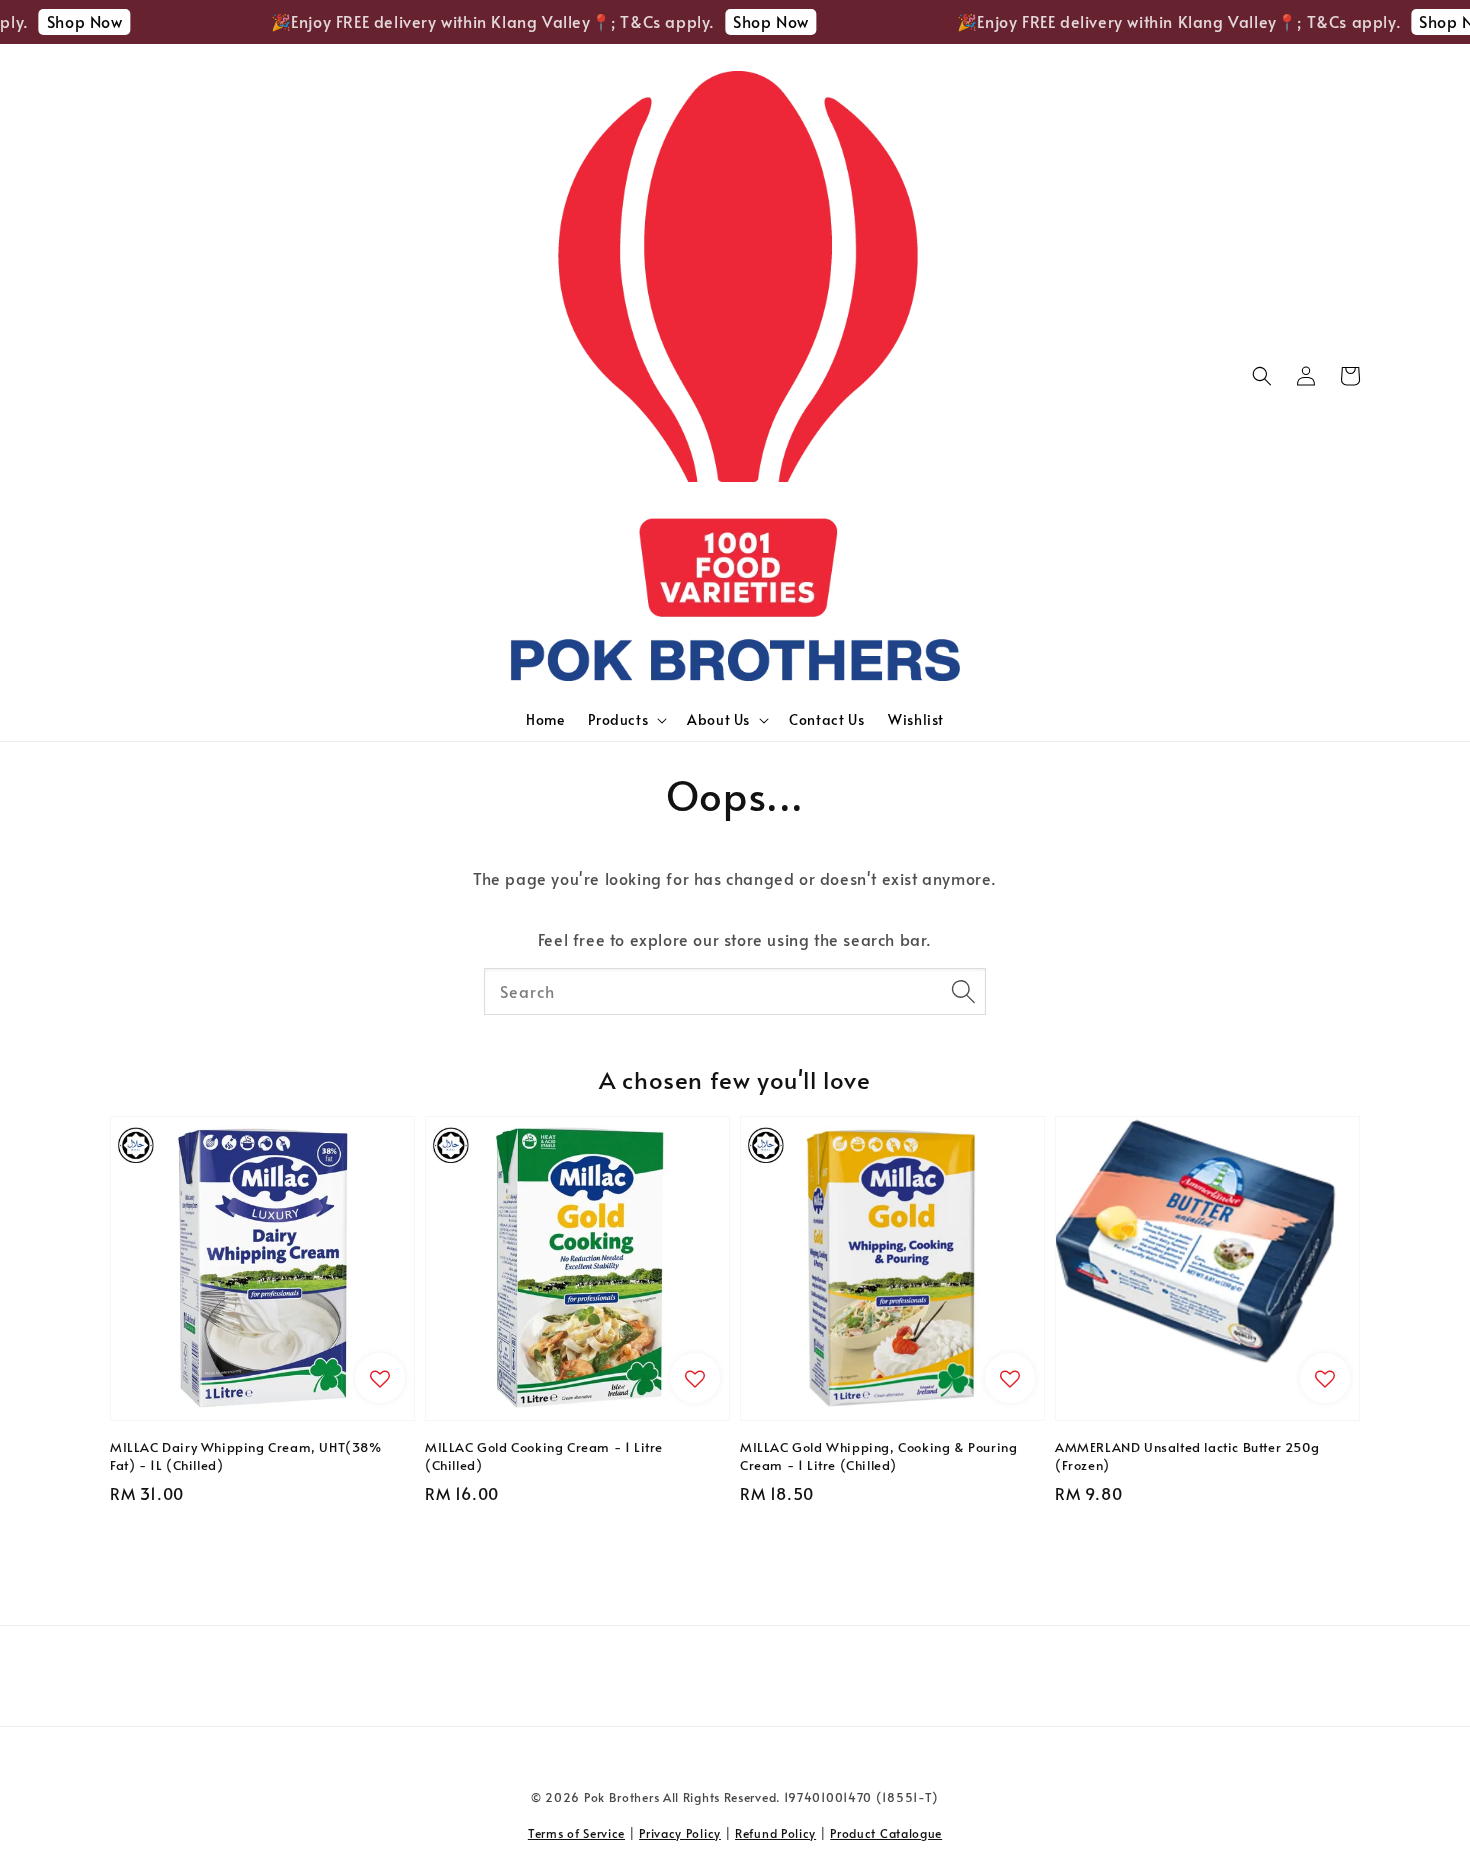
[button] (1262, 376)
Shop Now (65, 21)
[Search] (963, 991)
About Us (718, 720)
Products (618, 720)
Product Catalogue (886, 1833)
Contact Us (826, 719)
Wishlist (916, 719)
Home (545, 719)
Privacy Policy (680, 1833)
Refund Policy (775, 1833)
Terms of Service (576, 1833)
